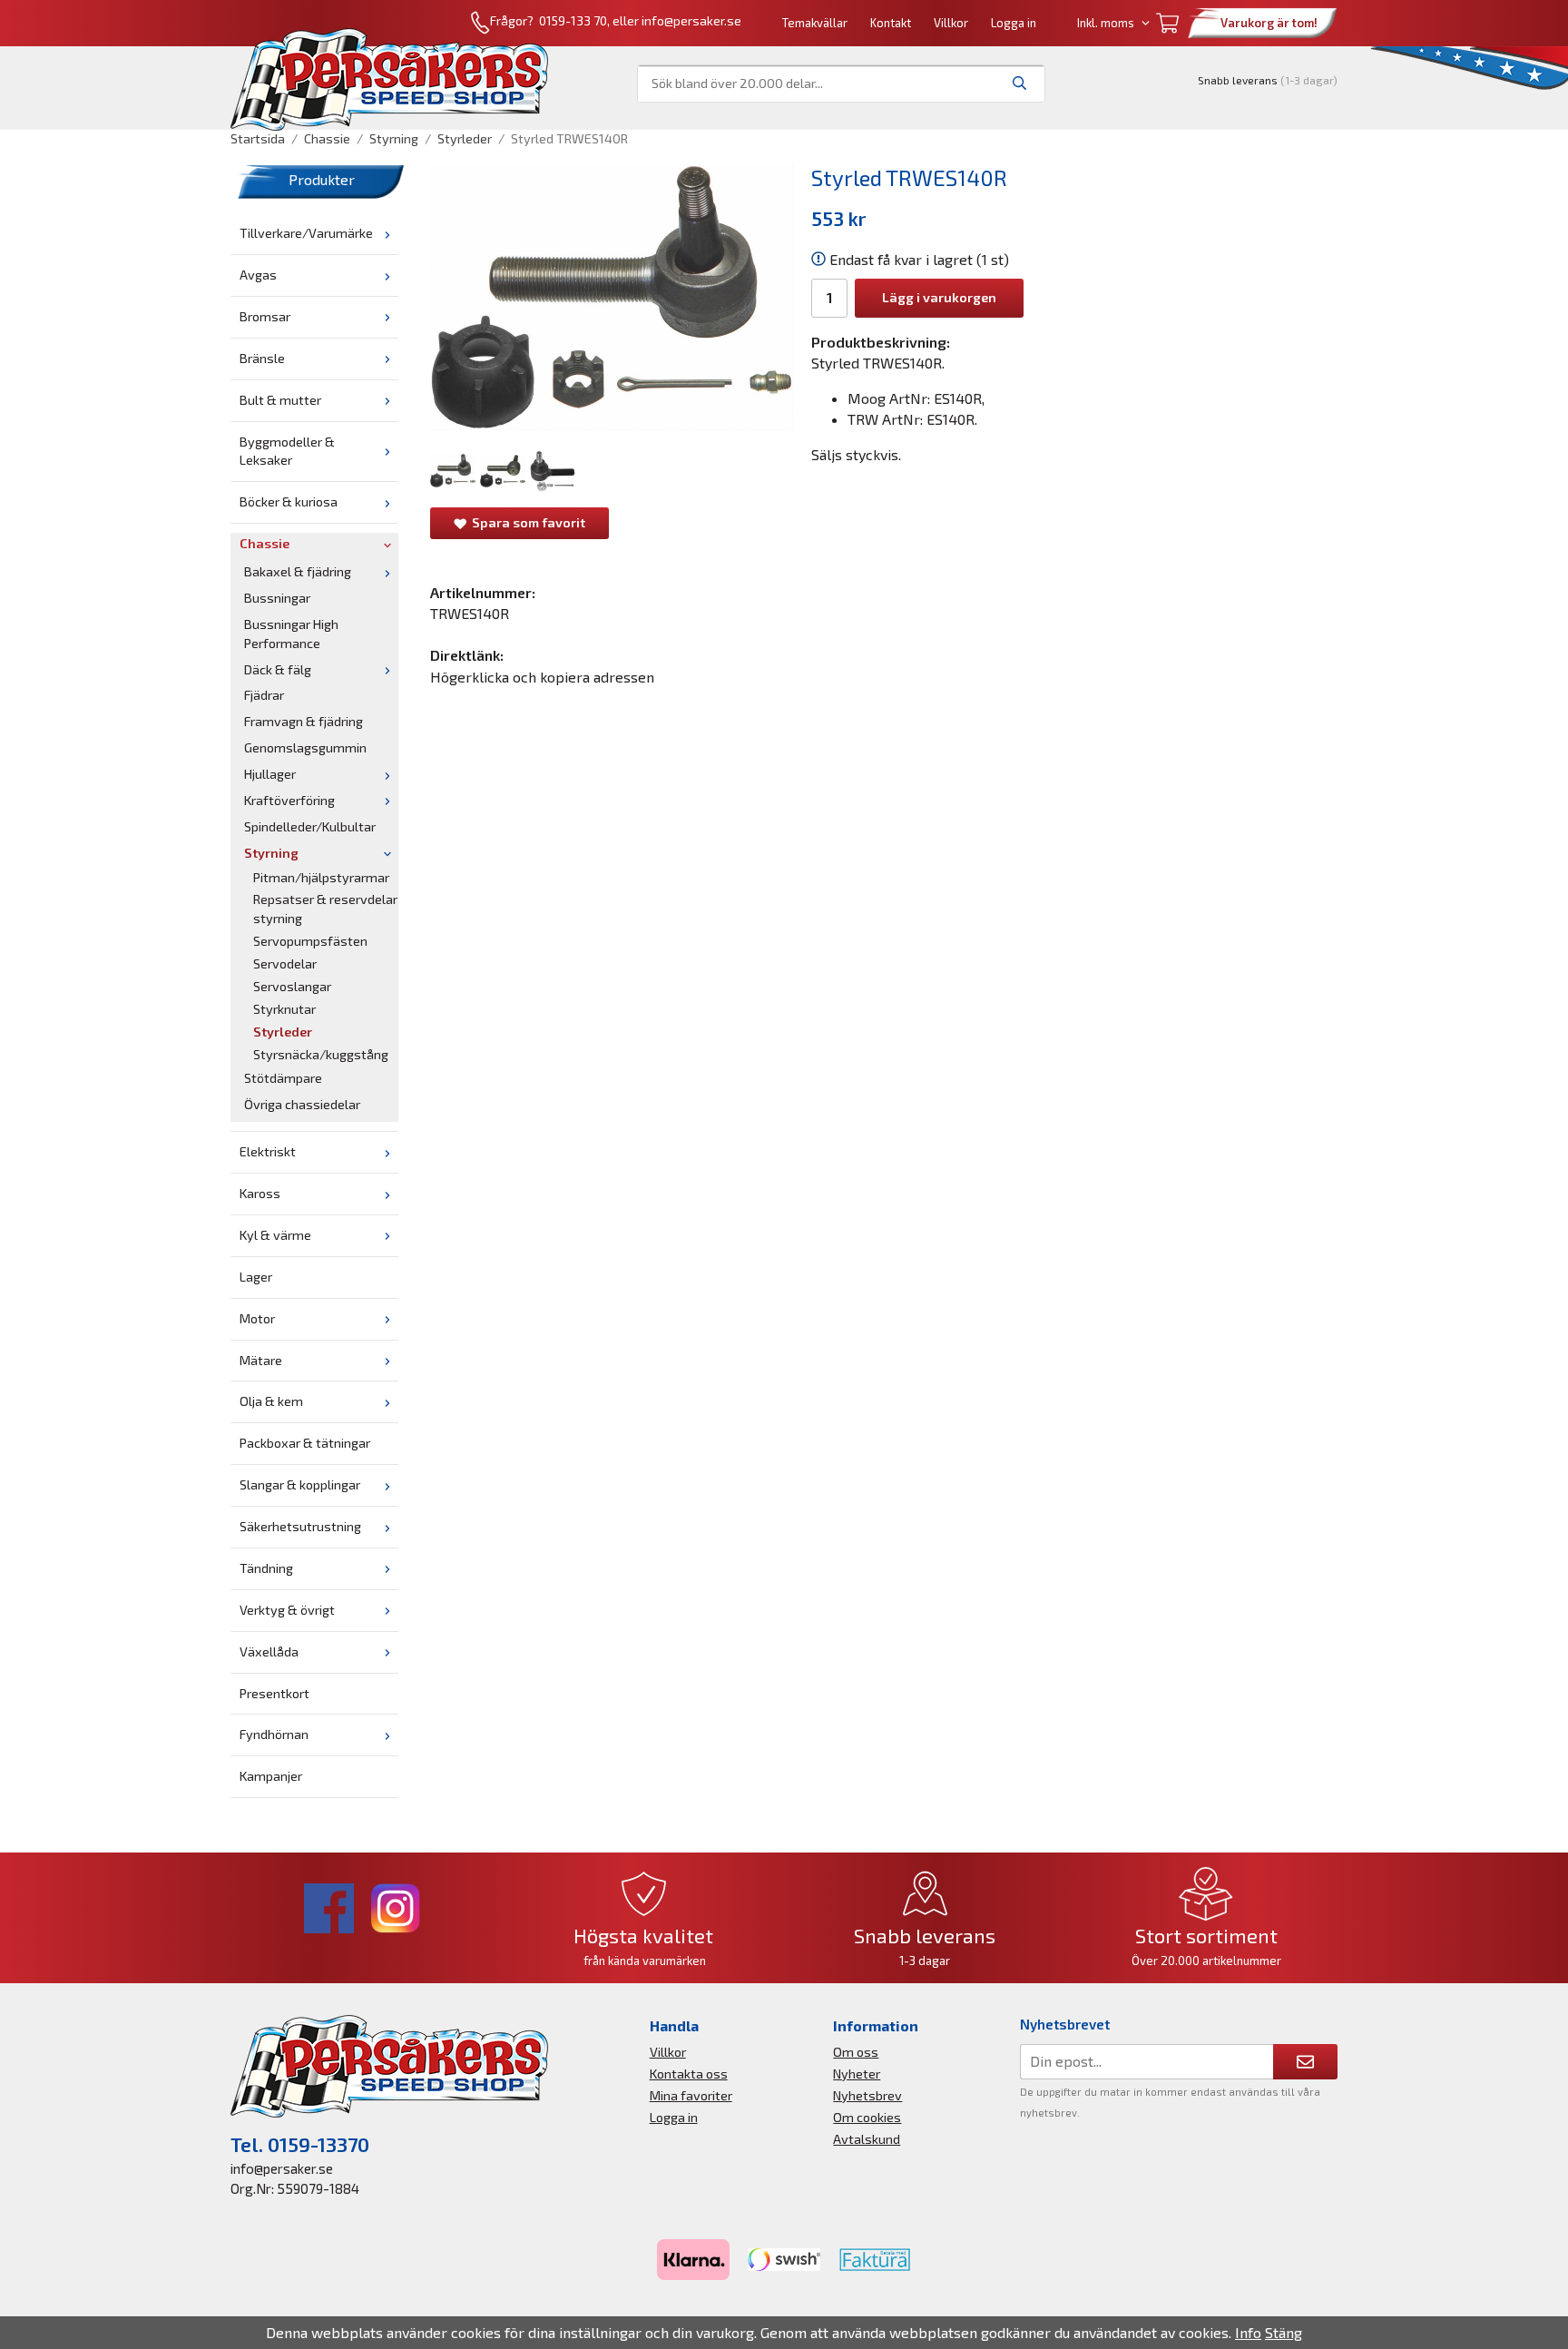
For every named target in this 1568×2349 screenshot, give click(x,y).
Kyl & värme (275, 1235)
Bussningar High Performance (291, 634)
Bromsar (265, 316)
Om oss (856, 2052)
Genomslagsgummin (305, 747)
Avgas (258, 275)
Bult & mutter (280, 400)
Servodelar (285, 963)
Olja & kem (271, 1401)
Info (1248, 2332)
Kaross (260, 1193)
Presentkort (274, 1693)
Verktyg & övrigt (287, 1610)
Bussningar (277, 598)
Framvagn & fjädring (304, 721)
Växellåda (269, 1651)
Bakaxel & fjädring (298, 571)
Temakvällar (815, 23)
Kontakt (891, 23)
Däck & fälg (278, 669)
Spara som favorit (526, 522)
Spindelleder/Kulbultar (310, 826)
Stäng (1284, 2332)
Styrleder (283, 1032)
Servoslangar (292, 986)
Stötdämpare (283, 1078)
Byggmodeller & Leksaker (287, 451)
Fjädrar (264, 695)
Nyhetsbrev (867, 2095)
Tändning (266, 1568)
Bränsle (262, 358)
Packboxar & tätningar (305, 1443)
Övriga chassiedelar (302, 1104)
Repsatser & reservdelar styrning (325, 909)
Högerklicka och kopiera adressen (542, 677)
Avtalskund (867, 2139)
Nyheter (857, 2074)
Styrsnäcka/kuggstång (321, 1054)
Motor (257, 1318)
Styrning (271, 853)
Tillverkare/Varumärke (306, 233)
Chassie (265, 543)
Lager (256, 1277)
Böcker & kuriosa (289, 501)
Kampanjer (271, 1776)
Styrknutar (284, 1009)
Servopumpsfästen (310, 941)
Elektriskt (268, 1151)
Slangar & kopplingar (300, 1484)
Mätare (261, 1360)
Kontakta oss (689, 2074)
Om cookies (867, 2117)
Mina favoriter (691, 2095)
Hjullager (270, 774)
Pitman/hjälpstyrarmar (321, 877)
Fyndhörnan (274, 1734)
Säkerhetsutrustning (300, 1526)
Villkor (951, 23)
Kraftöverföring (289, 800)
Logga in (1014, 23)
